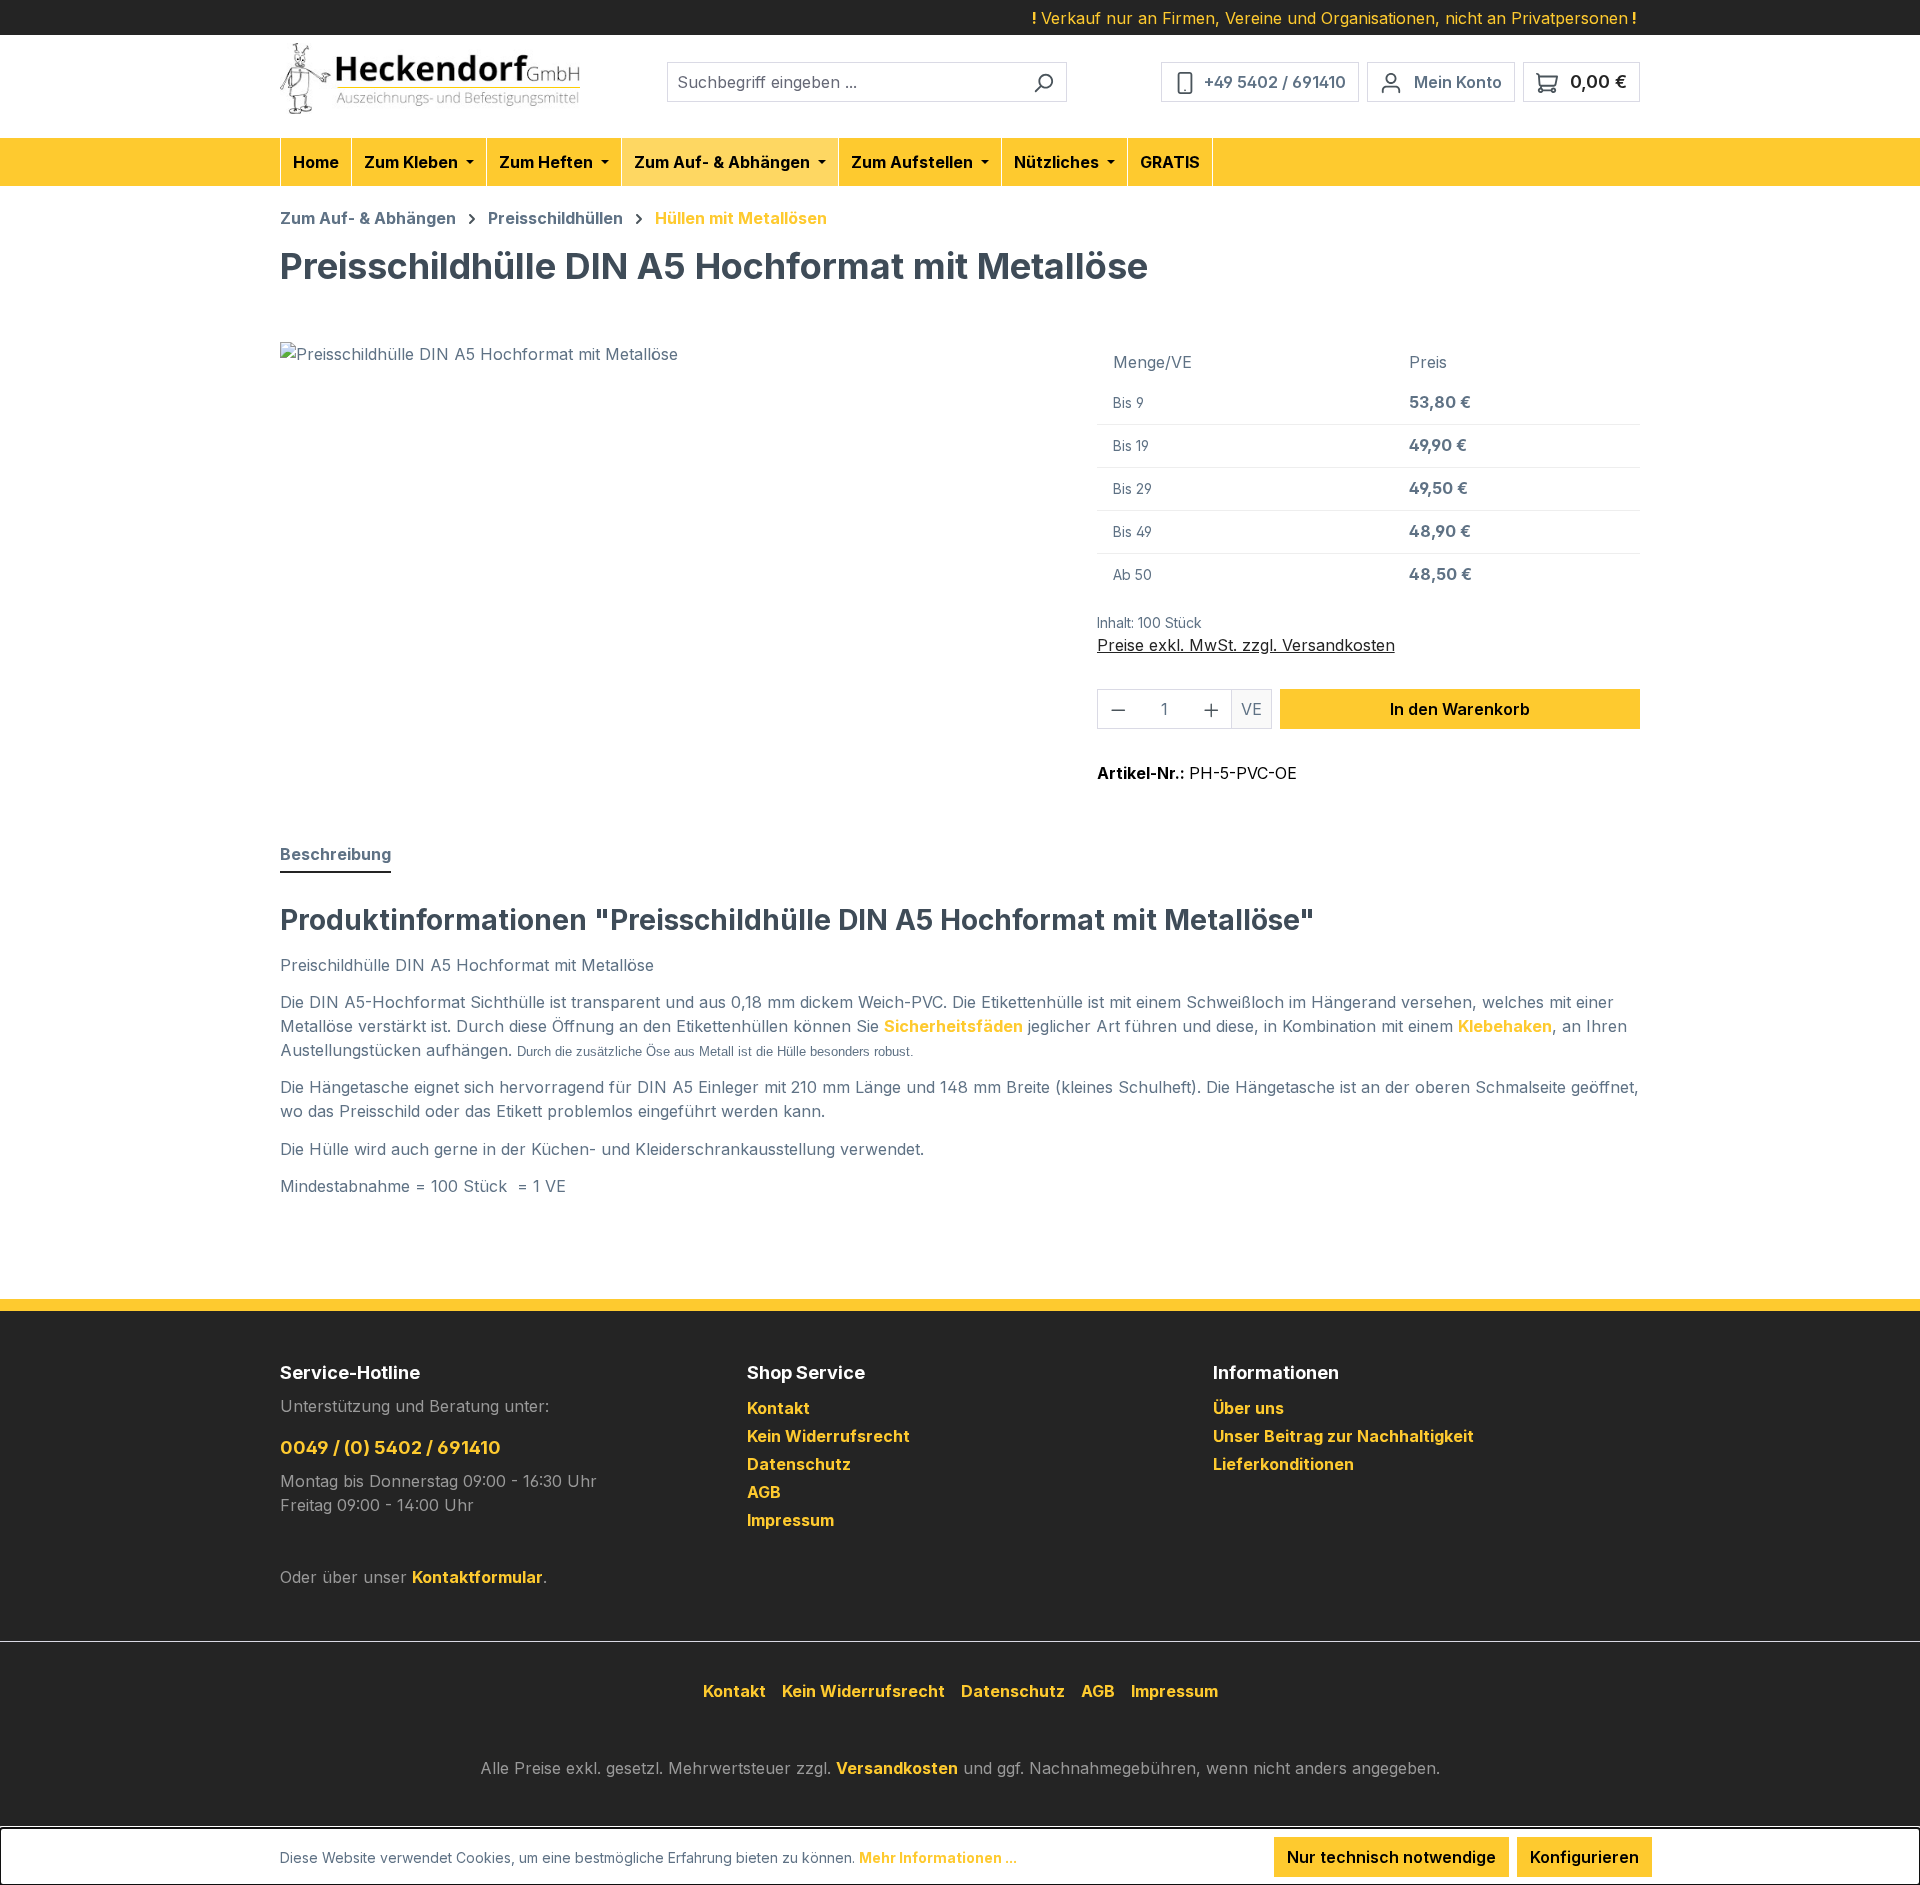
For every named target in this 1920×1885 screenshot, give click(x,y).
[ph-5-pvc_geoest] (668, 557)
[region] (668, 557)
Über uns (1248, 1408)
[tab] (335, 855)
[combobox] (844, 82)
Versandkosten (897, 1768)
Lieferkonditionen (1283, 1464)
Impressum (790, 1520)
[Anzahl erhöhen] (1212, 709)
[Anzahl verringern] (1118, 709)
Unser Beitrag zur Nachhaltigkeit (1343, 1436)
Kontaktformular (477, 1577)
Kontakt (778, 1408)
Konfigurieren (1584, 1857)
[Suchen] (1043, 82)
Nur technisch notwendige (1391, 1857)
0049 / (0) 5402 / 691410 (390, 1447)
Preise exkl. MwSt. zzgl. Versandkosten (1246, 645)
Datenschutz (799, 1464)
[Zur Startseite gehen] (430, 78)
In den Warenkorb (1460, 709)
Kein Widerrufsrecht (828, 1436)
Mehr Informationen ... (938, 1857)
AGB (764, 1492)
